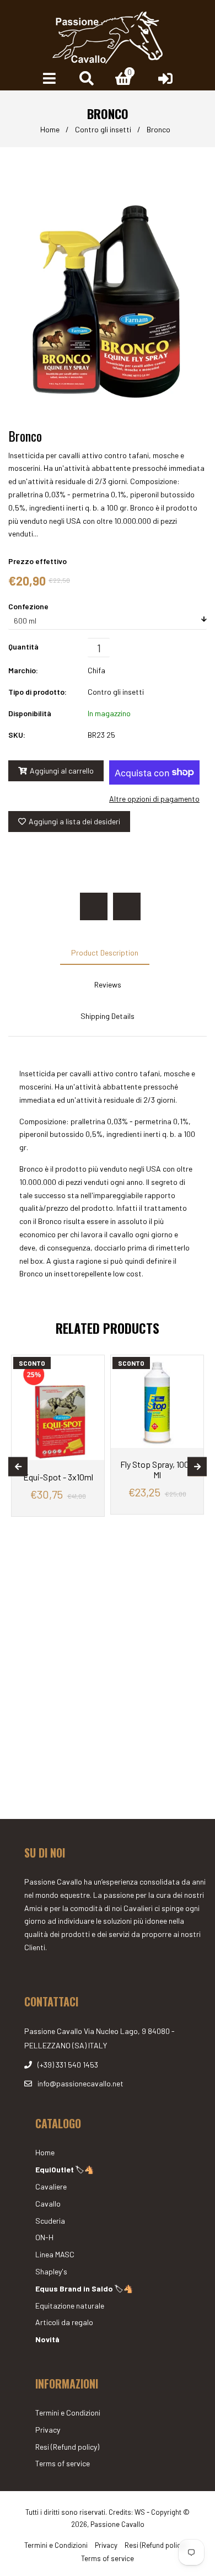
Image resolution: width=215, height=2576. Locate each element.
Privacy (48, 2430)
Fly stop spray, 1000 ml (157, 1469)
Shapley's (51, 2271)
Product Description (105, 952)
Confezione (28, 606)
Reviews (108, 984)
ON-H (44, 2237)
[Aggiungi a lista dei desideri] (92, 1365)
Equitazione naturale (70, 2306)
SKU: (17, 735)
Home (50, 129)
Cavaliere (51, 2186)
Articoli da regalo (64, 2322)
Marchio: (23, 670)
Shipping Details (108, 1016)
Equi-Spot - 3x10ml (58, 1477)
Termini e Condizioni (68, 2413)
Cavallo (48, 2204)
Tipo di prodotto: (37, 692)
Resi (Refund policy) (67, 2447)
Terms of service (63, 2463)
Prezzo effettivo (37, 561)
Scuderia (50, 2221)
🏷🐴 (64, 2169)
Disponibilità (30, 713)
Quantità (23, 646)
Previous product (94, 906)
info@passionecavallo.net (80, 2083)
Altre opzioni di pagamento (154, 799)
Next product (127, 906)
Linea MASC (55, 2254)
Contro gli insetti (103, 129)
